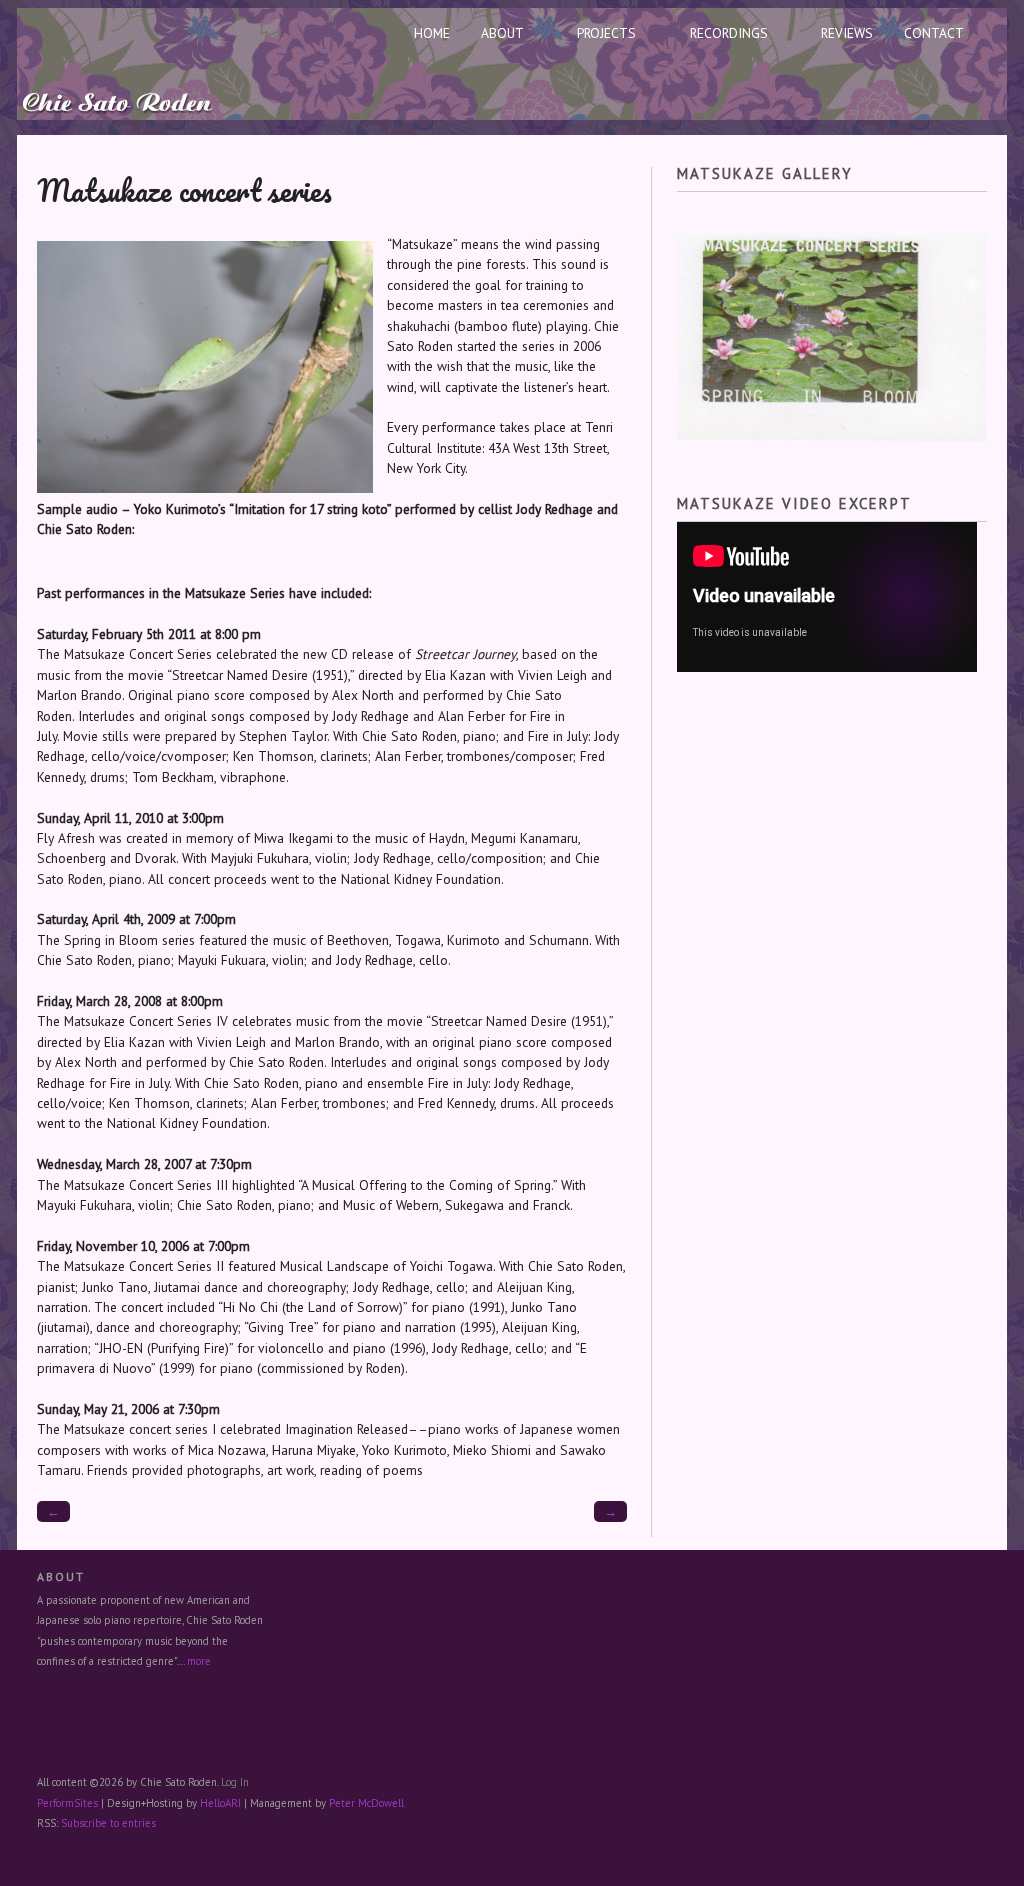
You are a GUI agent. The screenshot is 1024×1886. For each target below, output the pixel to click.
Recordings (729, 33)
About (502, 33)
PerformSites (67, 1803)
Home (432, 33)
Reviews (847, 33)
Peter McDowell (366, 1803)
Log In (235, 1782)
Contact (934, 33)
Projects (606, 33)
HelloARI (220, 1803)
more (199, 1661)
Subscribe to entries (108, 1823)
